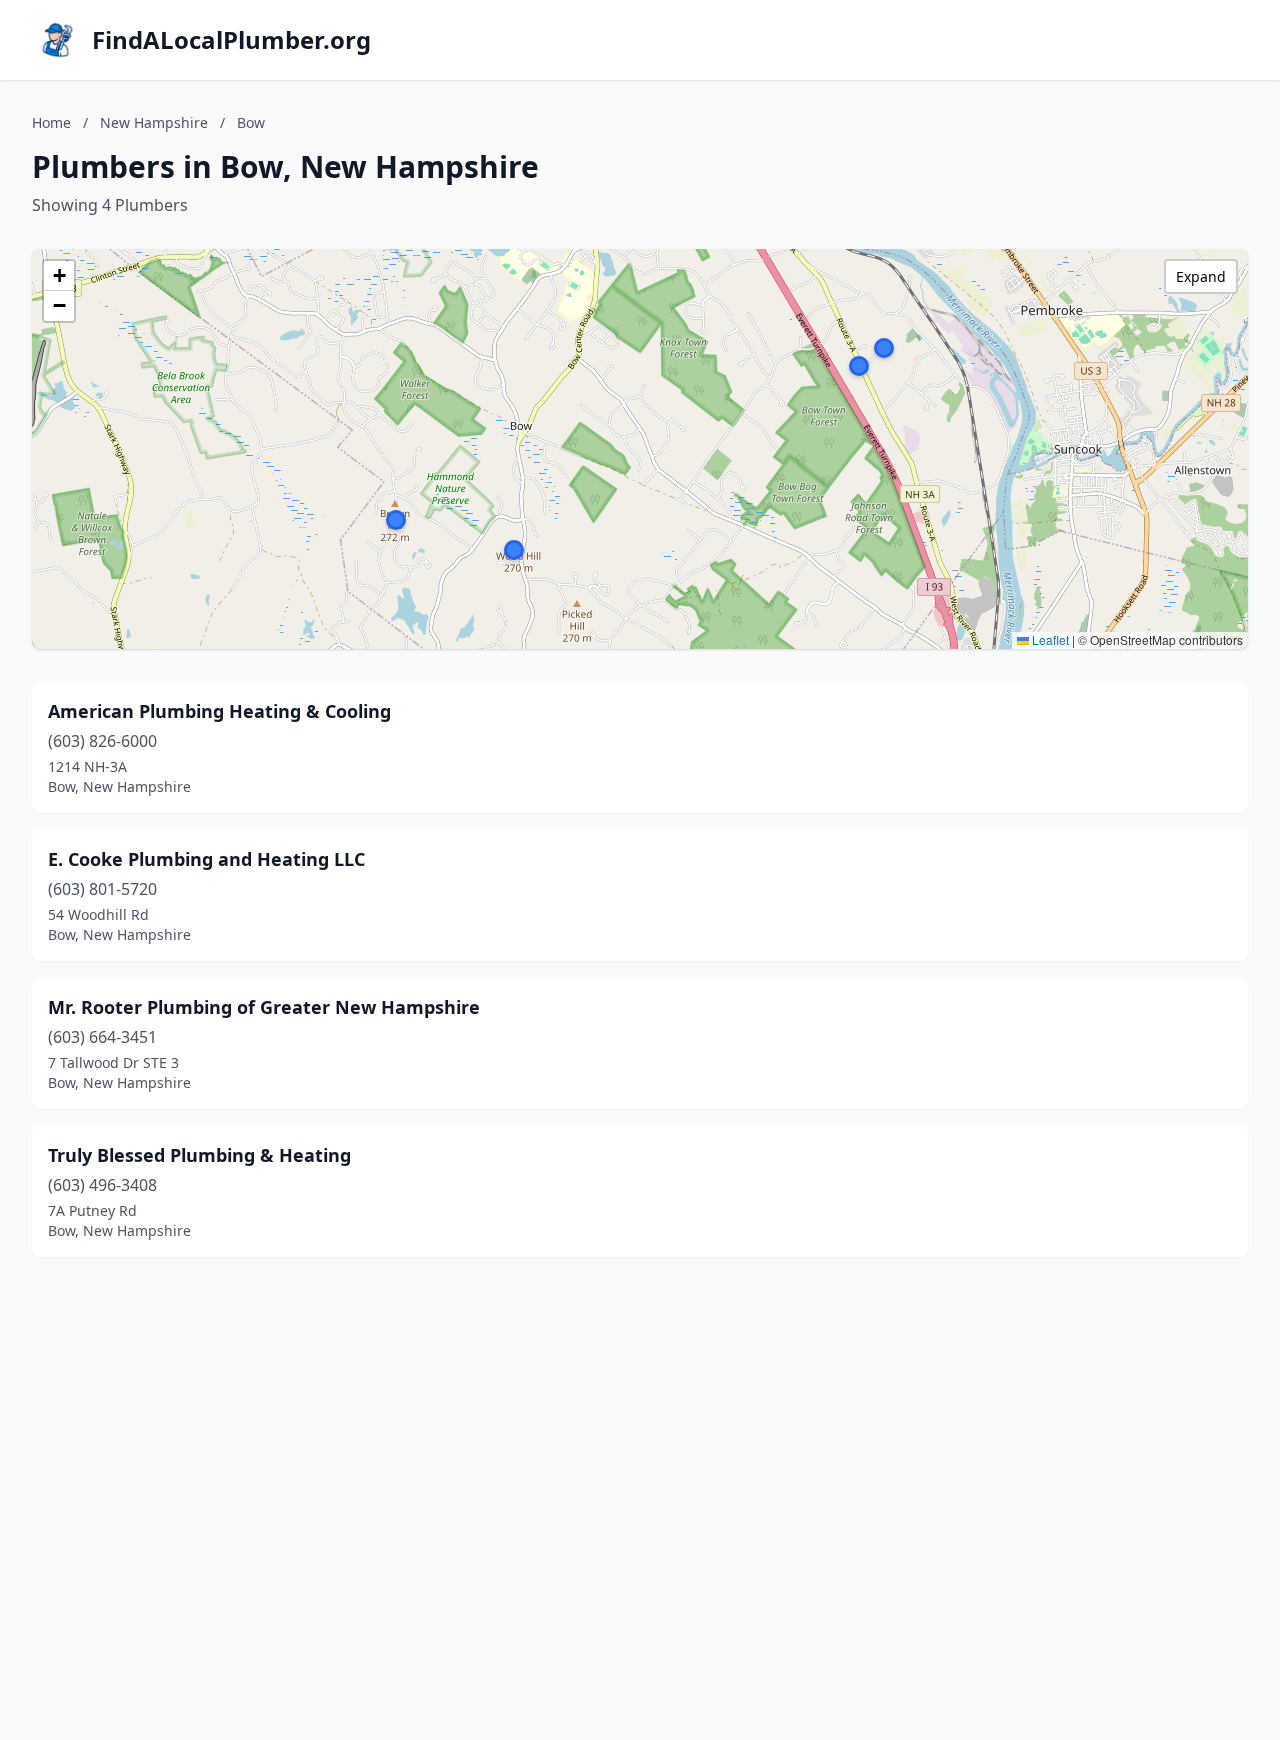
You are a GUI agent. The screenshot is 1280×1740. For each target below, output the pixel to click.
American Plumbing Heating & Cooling (219, 711)
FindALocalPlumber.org (231, 40)
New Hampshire (154, 122)
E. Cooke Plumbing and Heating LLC (206, 859)
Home (51, 122)
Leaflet (1049, 639)
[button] (859, 366)
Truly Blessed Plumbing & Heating (199, 1155)
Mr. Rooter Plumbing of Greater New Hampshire (264, 1007)
